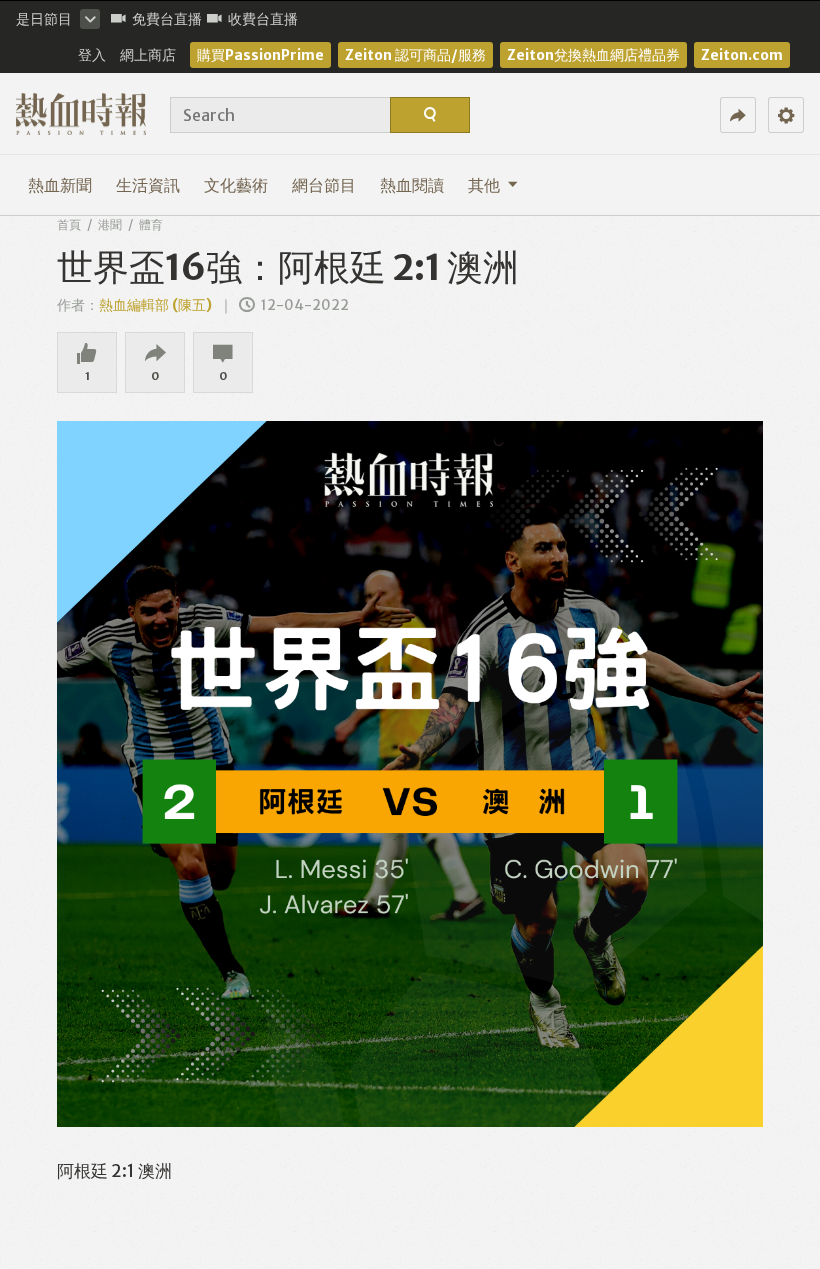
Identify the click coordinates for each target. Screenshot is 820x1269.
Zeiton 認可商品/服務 (415, 55)
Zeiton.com (742, 55)
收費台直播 (263, 19)
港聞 (110, 224)
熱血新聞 (60, 185)
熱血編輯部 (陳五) (155, 305)
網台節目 (324, 185)
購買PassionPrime (260, 55)
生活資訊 (148, 185)
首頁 (69, 224)
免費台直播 (167, 19)
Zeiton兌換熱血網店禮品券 (593, 55)
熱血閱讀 (412, 185)
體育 (151, 224)
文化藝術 (236, 185)
